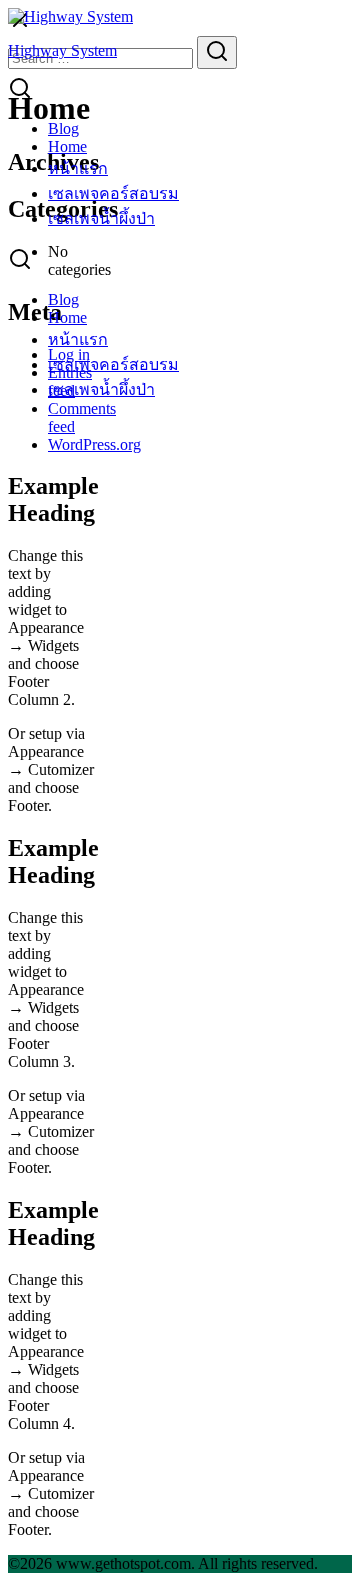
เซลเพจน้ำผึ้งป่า (101, 218)
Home (67, 146)
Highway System (62, 50)
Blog (63, 128)
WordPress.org (94, 444)
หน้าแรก (78, 168)
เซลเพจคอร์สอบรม (113, 193)
